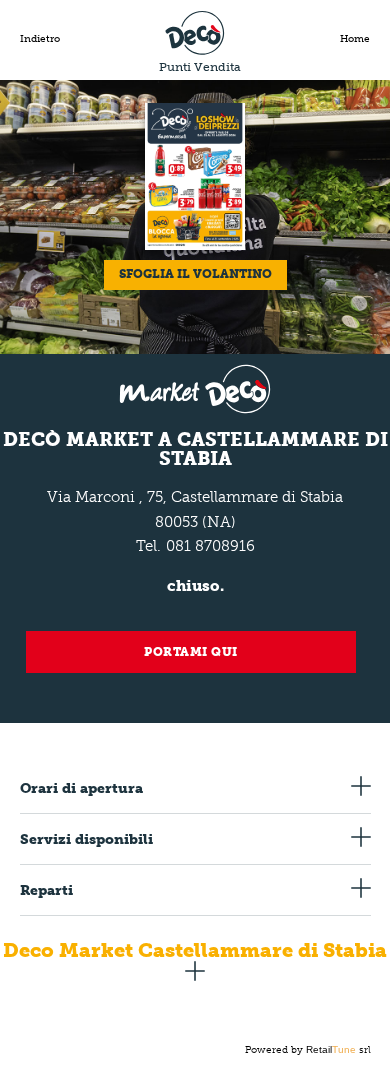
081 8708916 (210, 546)
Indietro (40, 39)
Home (355, 39)
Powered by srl (308, 1050)
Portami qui (191, 652)
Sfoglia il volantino (195, 274)
